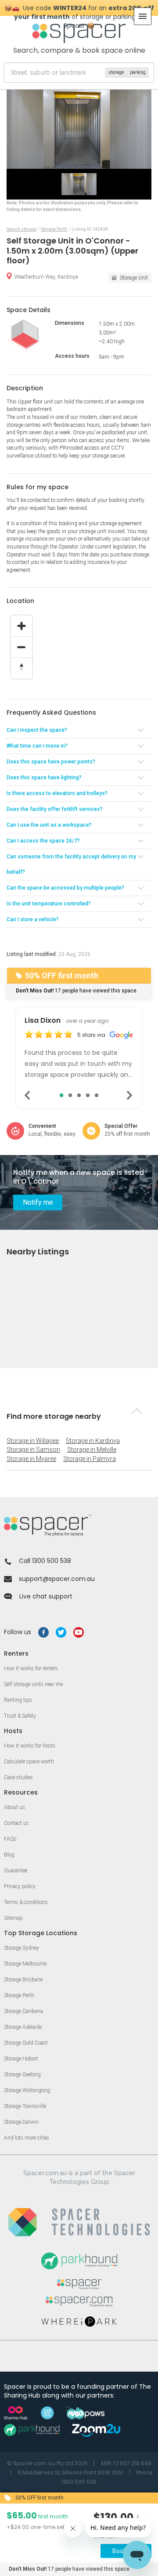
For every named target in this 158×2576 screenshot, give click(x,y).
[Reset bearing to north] (22, 668)
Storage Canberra (23, 2011)
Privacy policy (20, 1886)
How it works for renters (31, 1668)
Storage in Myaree (31, 1459)
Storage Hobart (21, 2059)
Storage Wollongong (27, 2090)
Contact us (16, 1823)
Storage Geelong (22, 2075)
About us (14, 1807)
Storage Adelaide (23, 2027)
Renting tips (18, 1700)
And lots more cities (27, 2138)
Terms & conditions (26, 1902)
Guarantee (16, 1871)
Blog (9, 1855)
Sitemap (13, 1918)
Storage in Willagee (33, 1441)
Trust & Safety (20, 1716)
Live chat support (46, 1596)
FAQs (10, 1839)
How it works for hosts (30, 1746)
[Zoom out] (22, 647)
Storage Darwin (21, 2122)
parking (138, 72)
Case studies (18, 1777)
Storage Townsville (25, 2106)
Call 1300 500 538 (45, 1561)
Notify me (38, 1202)
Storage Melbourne (25, 1964)
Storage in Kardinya (93, 1441)
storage (116, 72)
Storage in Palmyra (90, 1459)
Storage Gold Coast (26, 2043)
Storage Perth (19, 1995)
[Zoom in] (22, 626)
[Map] (79, 655)
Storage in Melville (92, 1450)
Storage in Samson (33, 1450)
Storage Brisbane (23, 1980)
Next (130, 1095)
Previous (28, 1095)
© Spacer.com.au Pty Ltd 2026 (47, 2463)
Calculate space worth (29, 1762)
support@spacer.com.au (57, 1579)
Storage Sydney (22, 1948)
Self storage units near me (33, 1684)
